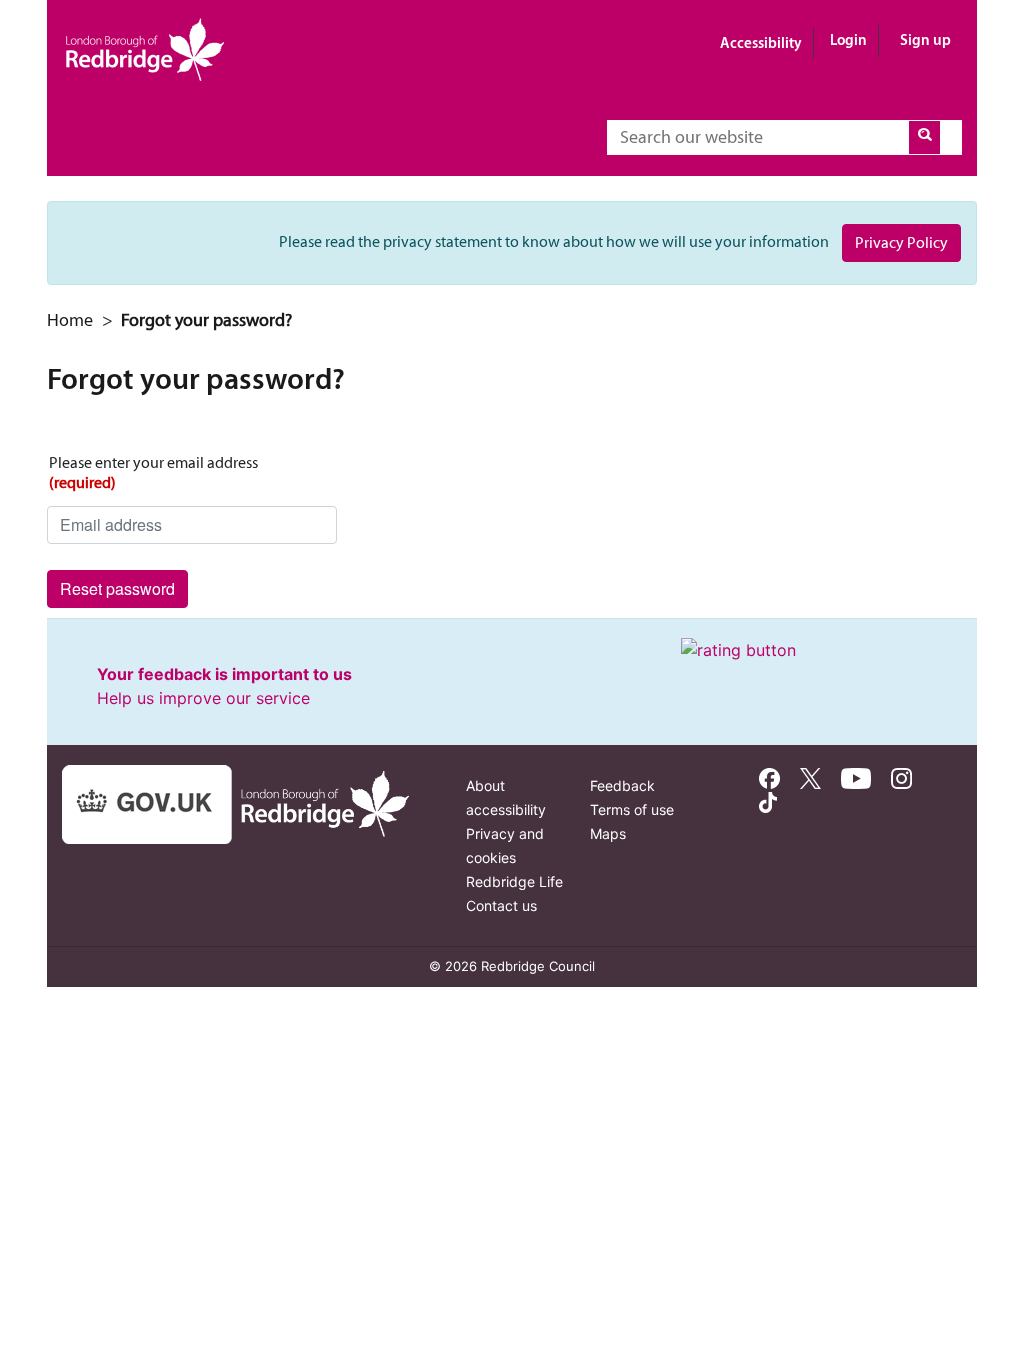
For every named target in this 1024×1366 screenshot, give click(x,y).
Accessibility (761, 42)
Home (70, 320)
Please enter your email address (153, 472)
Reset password (117, 588)
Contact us (501, 905)
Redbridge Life (514, 881)
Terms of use (632, 809)
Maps (608, 833)
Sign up (925, 39)
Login (848, 39)
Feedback (622, 785)
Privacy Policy (901, 242)
